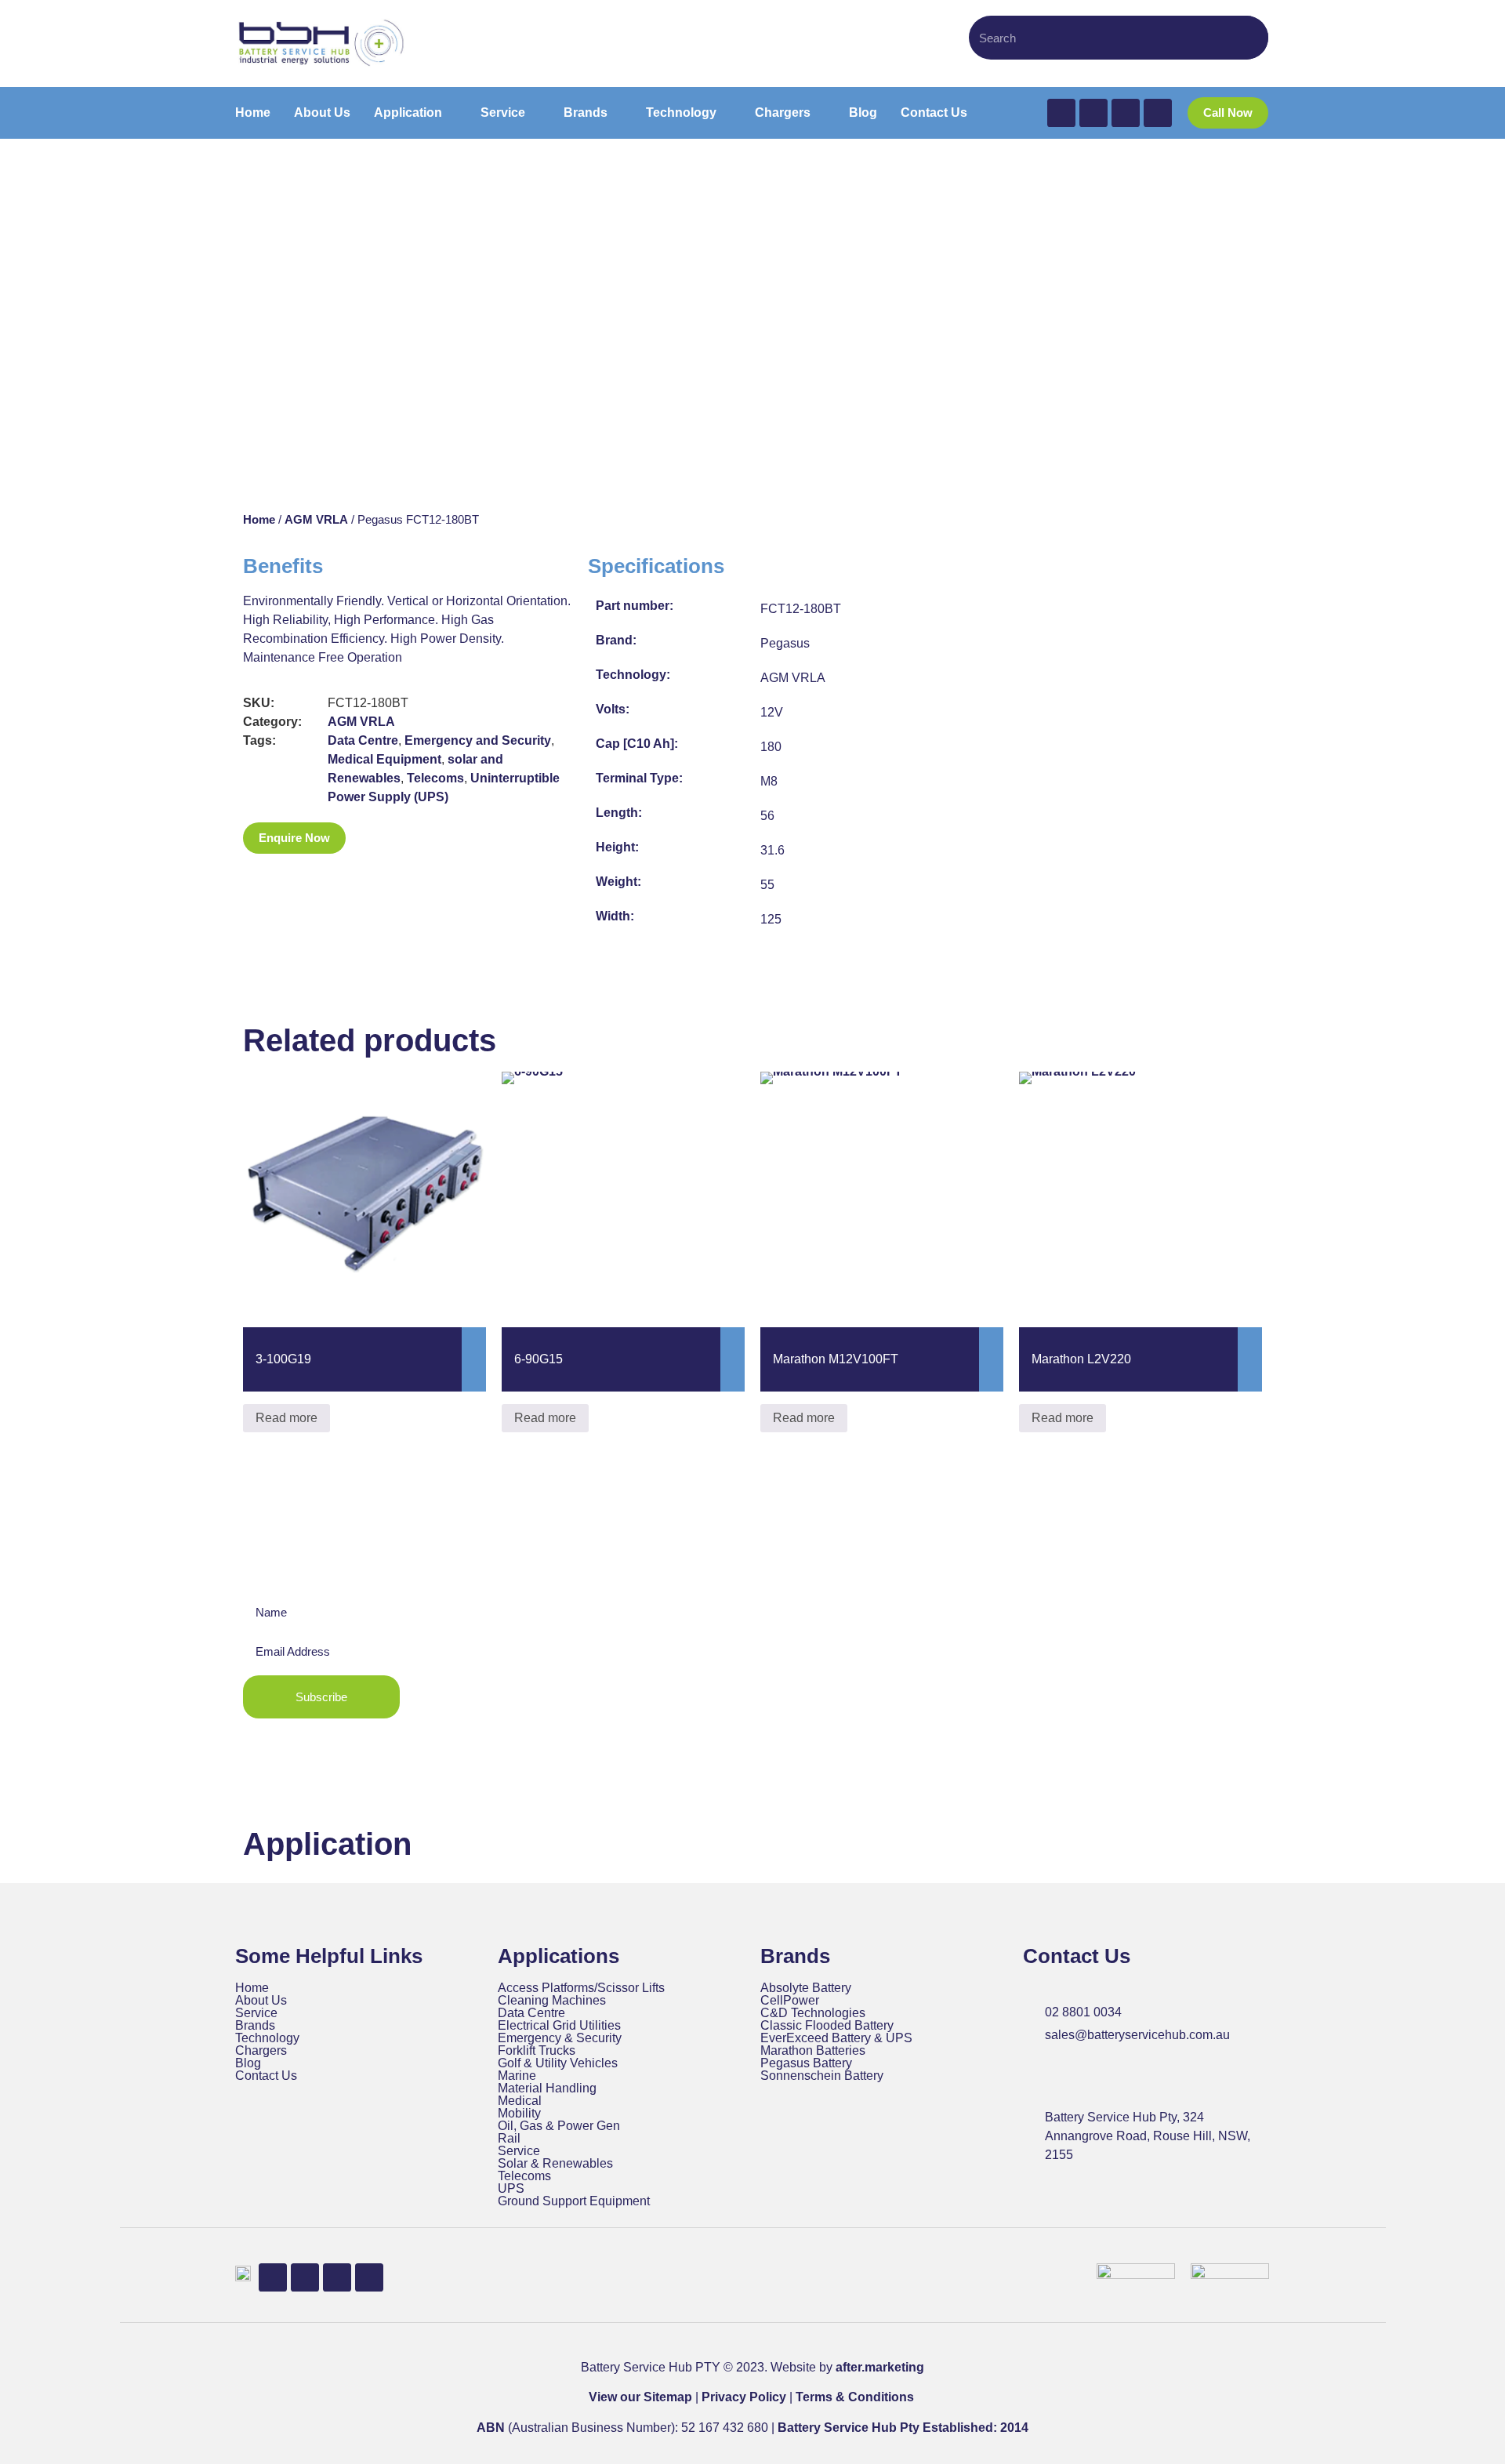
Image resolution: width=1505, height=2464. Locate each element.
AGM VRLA (316, 520)
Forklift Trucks (537, 2051)
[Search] (1249, 38)
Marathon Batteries (813, 2051)
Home (259, 520)
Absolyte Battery (806, 1988)
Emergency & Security (560, 2038)
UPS (511, 2189)
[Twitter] (1093, 113)
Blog (248, 2063)
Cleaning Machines (552, 2001)
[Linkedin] (1126, 113)
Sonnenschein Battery (822, 2076)
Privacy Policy (744, 2397)
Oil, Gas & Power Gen (559, 2126)
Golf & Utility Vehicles (558, 2063)
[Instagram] (1158, 113)
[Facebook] (1061, 113)
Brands (255, 2026)
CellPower (790, 2001)
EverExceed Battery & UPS (836, 2038)
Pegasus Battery (806, 2063)
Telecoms (435, 778)
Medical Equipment (384, 759)
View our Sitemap (640, 2397)
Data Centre (363, 740)
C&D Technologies (813, 2013)
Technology (267, 2038)
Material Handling (547, 2088)
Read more (286, 1418)
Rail (509, 2139)
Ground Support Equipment (574, 2201)
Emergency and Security (478, 740)
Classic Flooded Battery (827, 2026)
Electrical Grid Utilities (559, 2026)
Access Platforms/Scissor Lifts (581, 1988)
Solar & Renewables (555, 2164)
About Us (261, 2001)
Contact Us (266, 2076)
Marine (517, 2076)
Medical (520, 2101)
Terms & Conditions (855, 2397)
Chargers (261, 2051)
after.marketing (880, 2367)
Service (256, 2013)
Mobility (519, 2114)
